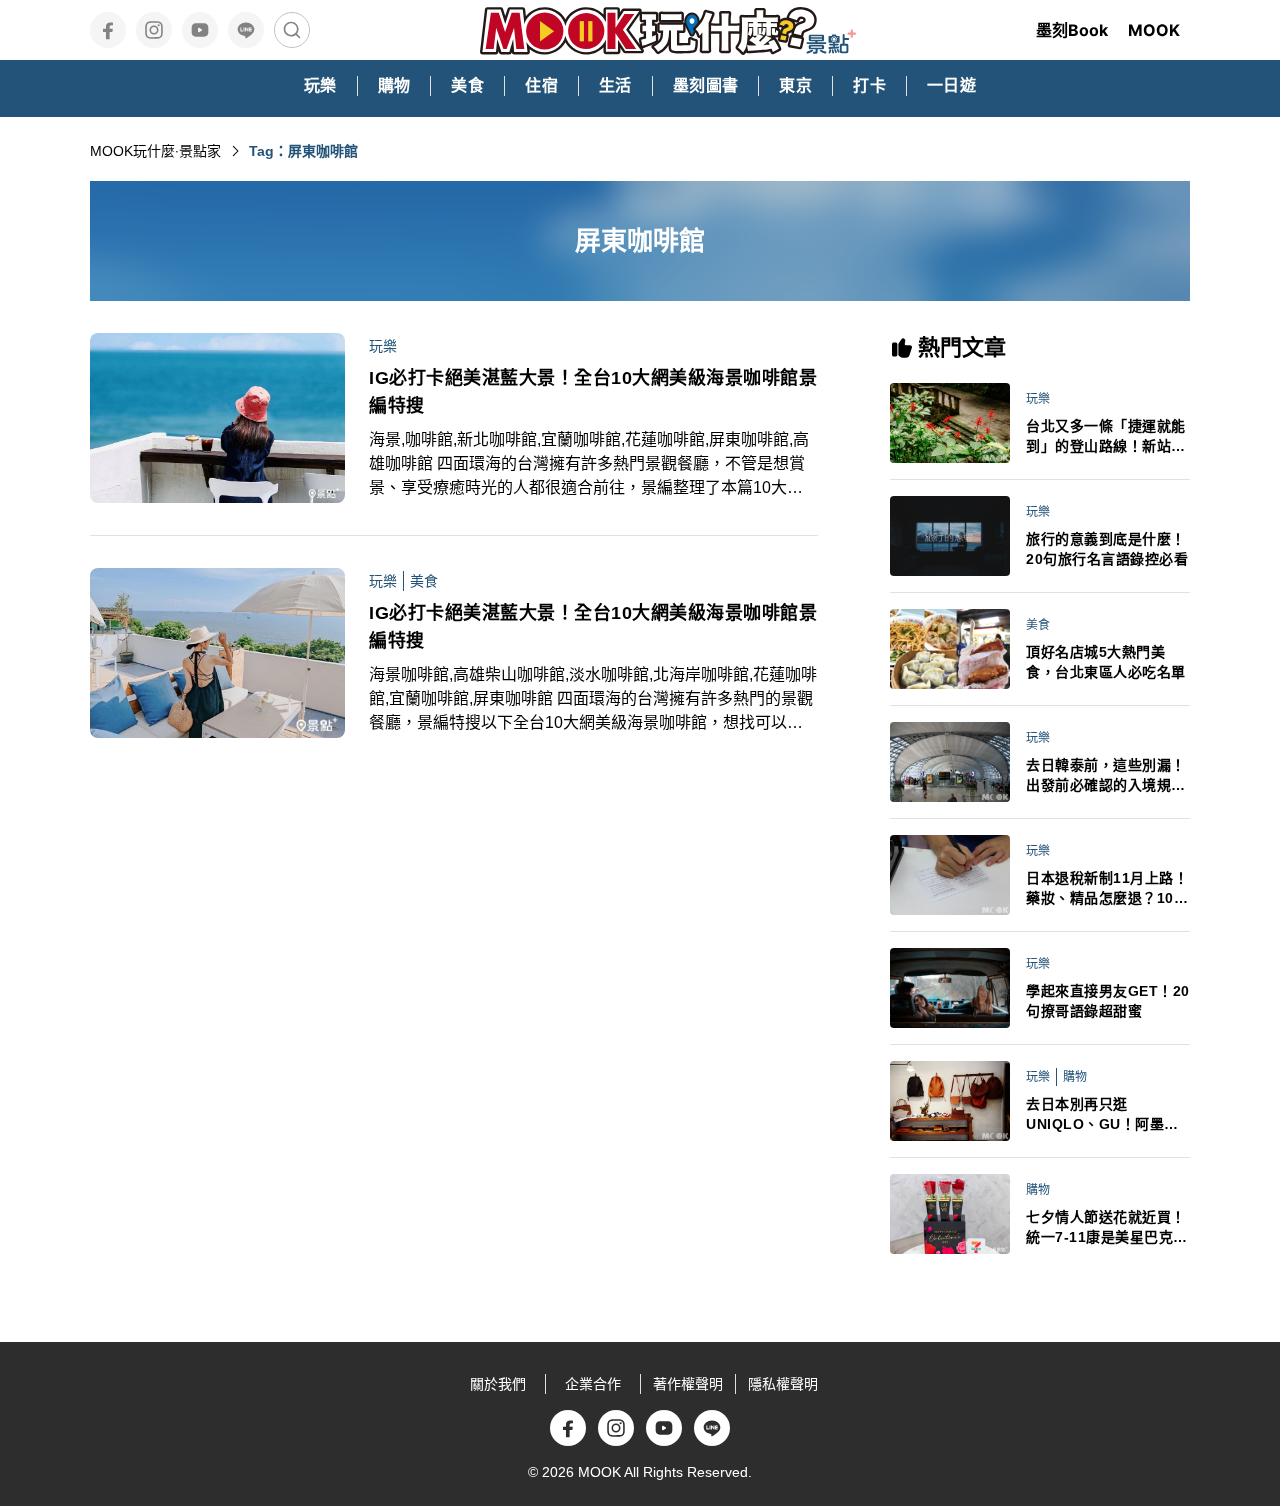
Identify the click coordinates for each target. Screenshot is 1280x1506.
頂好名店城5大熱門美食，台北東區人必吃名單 (1106, 662)
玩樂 (383, 346)
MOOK (1154, 30)
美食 (424, 581)
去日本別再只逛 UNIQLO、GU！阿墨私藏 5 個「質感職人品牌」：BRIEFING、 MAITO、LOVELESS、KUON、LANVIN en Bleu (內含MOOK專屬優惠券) (1107, 1115)
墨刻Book (1072, 30)
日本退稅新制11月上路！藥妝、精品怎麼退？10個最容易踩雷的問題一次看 (1107, 889)
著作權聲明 (688, 1384)
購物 (1075, 1077)
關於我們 (498, 1384)
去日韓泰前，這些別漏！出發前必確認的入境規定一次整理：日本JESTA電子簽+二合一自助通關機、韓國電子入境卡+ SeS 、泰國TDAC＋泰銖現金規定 (1107, 776)
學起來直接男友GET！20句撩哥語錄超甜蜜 (1108, 1001)
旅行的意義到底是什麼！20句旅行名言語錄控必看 (1107, 549)
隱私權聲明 (783, 1384)
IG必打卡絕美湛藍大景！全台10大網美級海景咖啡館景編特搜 (593, 392)
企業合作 (593, 1384)
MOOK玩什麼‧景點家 (155, 151)
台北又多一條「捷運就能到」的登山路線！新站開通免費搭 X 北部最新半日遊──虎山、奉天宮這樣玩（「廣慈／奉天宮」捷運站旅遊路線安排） (1108, 437)
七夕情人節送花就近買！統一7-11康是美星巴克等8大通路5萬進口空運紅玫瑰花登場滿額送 (1107, 1228)
